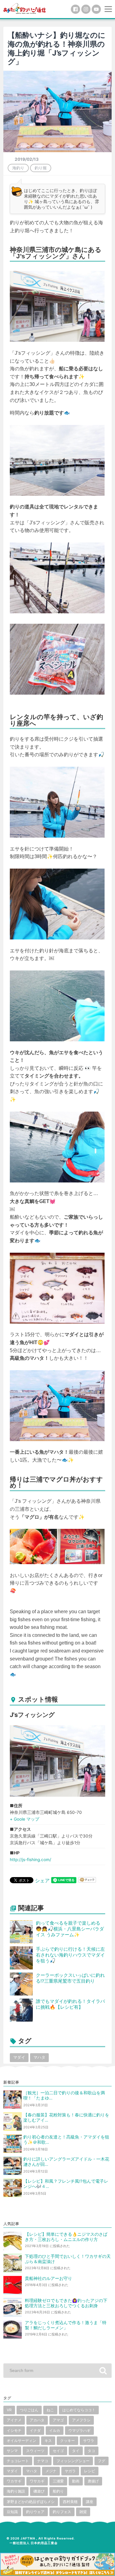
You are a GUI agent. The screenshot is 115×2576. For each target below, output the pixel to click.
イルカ (55, 2430)
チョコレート (18, 2461)
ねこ (50, 2410)
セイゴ (58, 2451)
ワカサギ (14, 2481)
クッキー (67, 2441)
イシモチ (14, 2430)
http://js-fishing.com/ (31, 1860)
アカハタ (37, 2420)
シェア (42, 1880)
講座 (90, 2502)
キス (48, 2441)
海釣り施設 (16, 2491)
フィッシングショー (73, 2461)
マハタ (39, 2057)
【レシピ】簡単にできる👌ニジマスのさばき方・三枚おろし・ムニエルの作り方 (66, 2237)
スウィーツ (35, 2451)
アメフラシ (81, 2420)
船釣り (58, 2491)
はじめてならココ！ (79, 2410)
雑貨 (83, 2512)
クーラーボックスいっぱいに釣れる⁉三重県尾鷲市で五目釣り (70, 1978)
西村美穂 (70, 2502)
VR (9, 2410)
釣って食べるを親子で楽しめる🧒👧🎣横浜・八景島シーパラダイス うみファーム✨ (70, 1929)
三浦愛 (58, 2481)
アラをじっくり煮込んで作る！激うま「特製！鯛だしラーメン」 (66, 2325)
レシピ (90, 2471)
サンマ (12, 2451)
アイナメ (14, 2420)
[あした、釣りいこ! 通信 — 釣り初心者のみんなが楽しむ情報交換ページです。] (25, 8)
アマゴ (58, 2420)
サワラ (89, 2441)
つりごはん (29, 2410)
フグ (102, 2461)
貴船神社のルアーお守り (48, 2278)
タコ (91, 2451)
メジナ (51, 2471)
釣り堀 (41, 168)
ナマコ (43, 2461)
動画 (76, 2481)
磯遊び (39, 2491)
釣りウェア (35, 2512)
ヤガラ (70, 2471)
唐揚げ (93, 2481)
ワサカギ (37, 2481)
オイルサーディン (21, 2441)
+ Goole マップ (25, 1819)
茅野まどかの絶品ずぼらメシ (31, 2502)
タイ (76, 2451)
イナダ (35, 2430)
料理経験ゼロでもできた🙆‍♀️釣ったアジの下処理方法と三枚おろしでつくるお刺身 (66, 2303)
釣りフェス (62, 2512)
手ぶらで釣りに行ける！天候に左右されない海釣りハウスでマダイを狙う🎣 (70, 1955)
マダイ (19, 2057)
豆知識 (12, 2512)
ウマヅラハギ (79, 2430)
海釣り (18, 168)
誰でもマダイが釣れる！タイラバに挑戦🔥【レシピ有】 (70, 2004)
